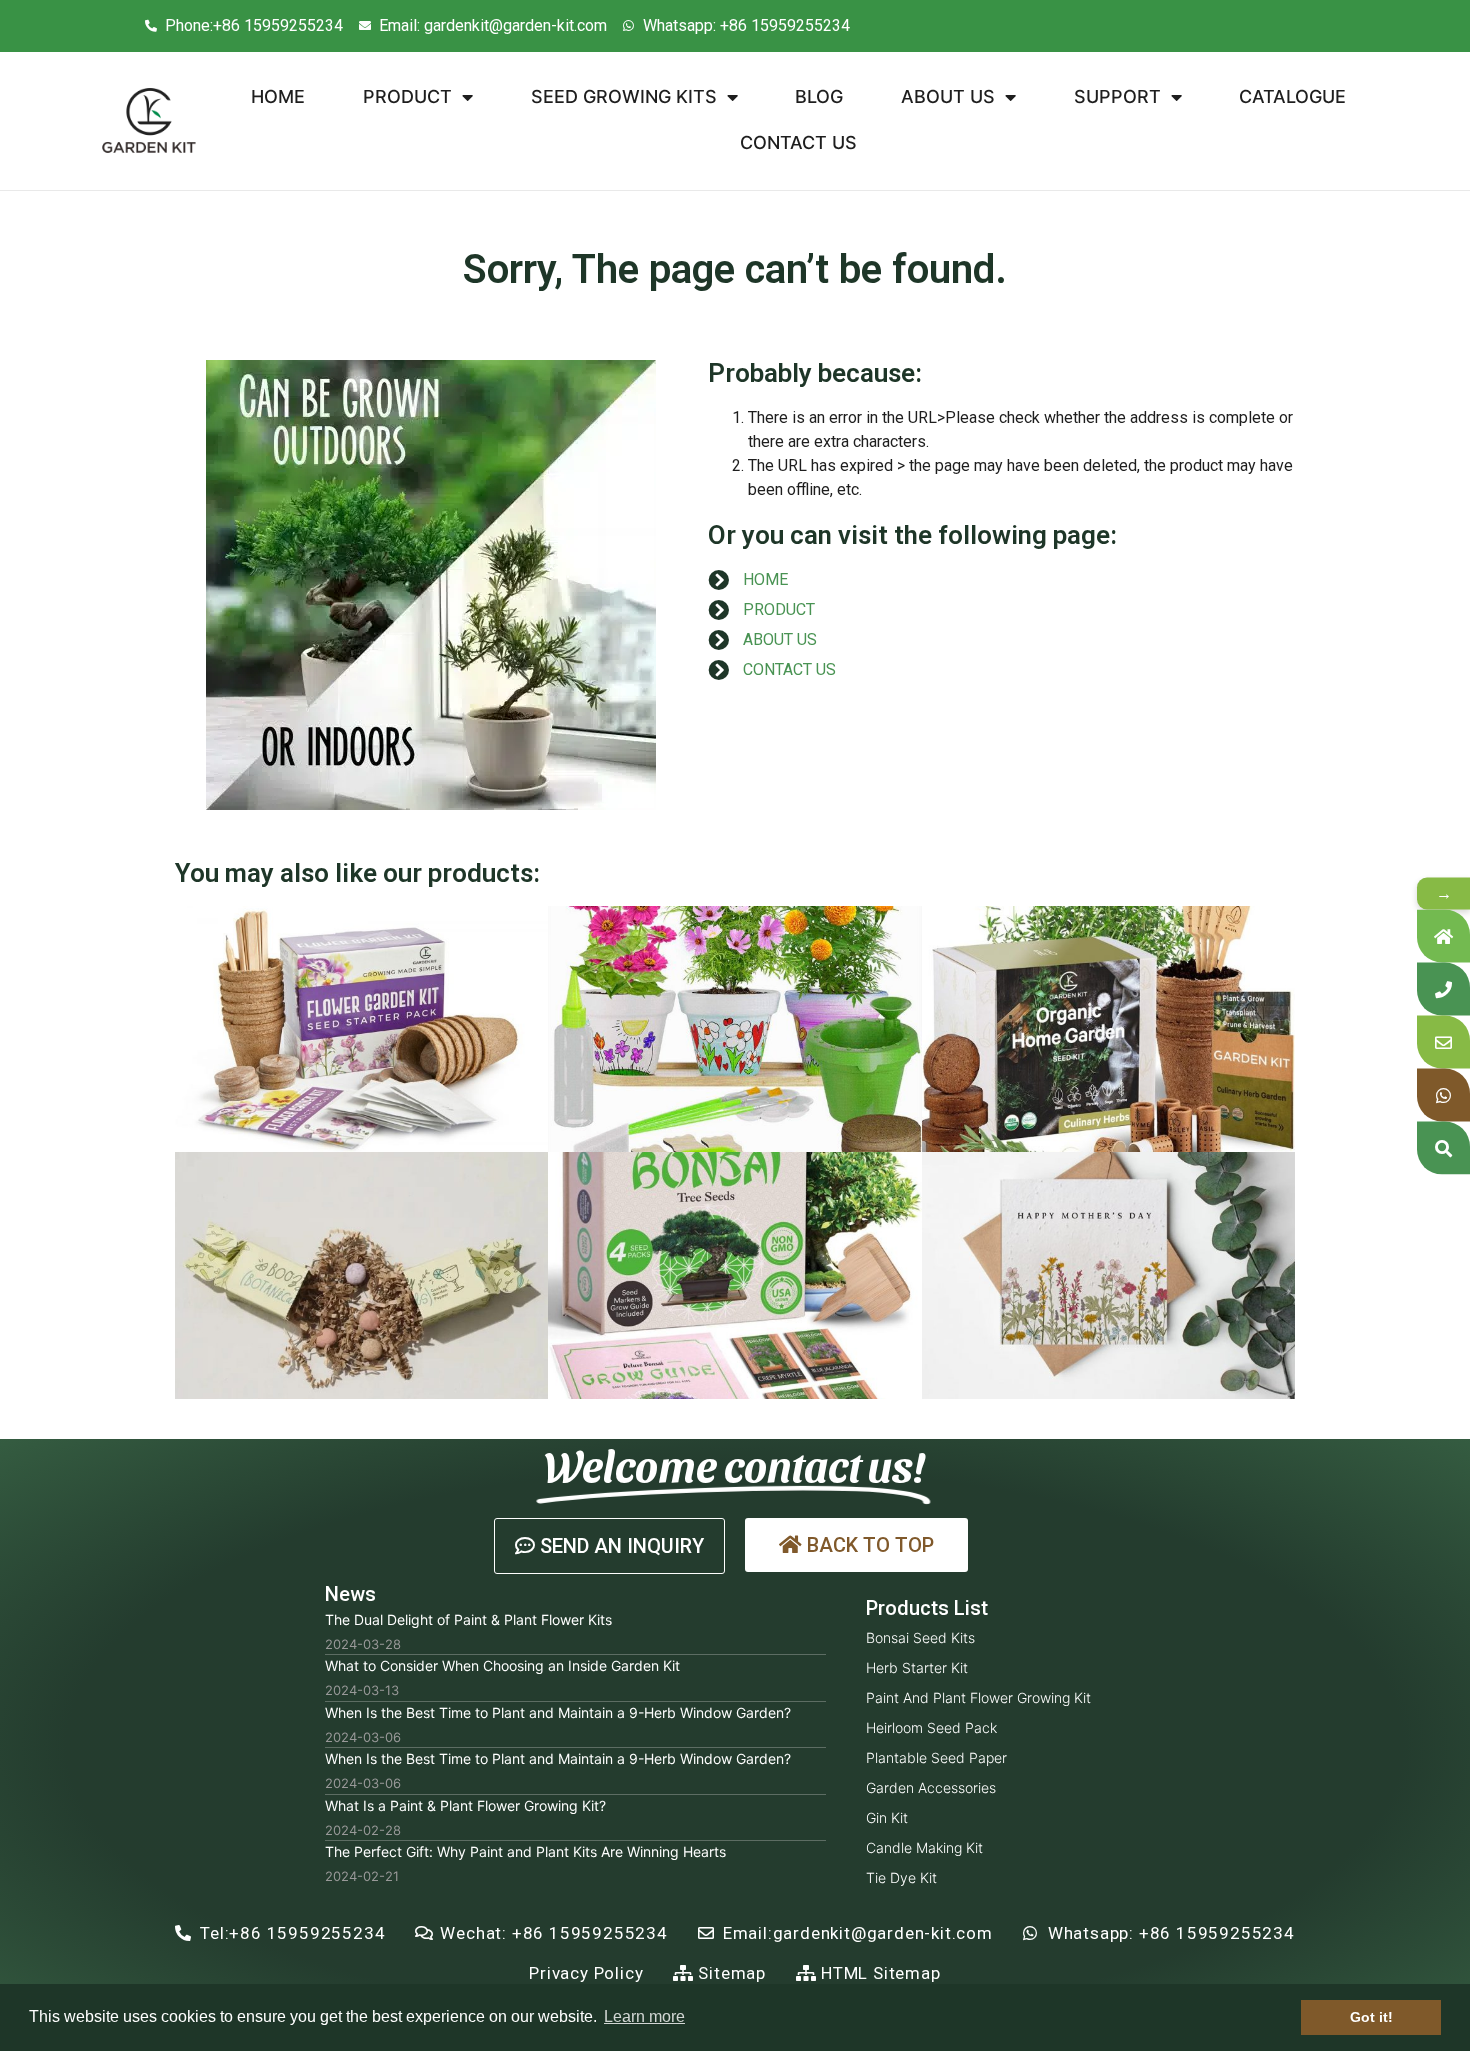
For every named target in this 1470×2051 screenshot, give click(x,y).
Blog (819, 96)
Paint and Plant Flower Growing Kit (978, 1697)
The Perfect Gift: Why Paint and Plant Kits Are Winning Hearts (525, 1851)
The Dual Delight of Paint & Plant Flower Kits (468, 1619)
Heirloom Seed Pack (931, 1727)
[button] (609, 1546)
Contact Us (798, 142)
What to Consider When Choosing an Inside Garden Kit (502, 1665)
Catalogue (1292, 96)
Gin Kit (887, 1817)
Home (278, 96)
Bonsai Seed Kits (920, 1637)
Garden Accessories (931, 1787)
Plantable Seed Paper (936, 1757)
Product (407, 96)
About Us (948, 96)
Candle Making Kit (924, 1847)
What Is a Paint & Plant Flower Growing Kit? (465, 1805)
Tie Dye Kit (901, 1877)
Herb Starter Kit (917, 1667)
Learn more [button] (644, 2016)
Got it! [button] (1371, 2017)
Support (1117, 96)
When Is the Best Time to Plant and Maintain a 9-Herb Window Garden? (558, 1712)
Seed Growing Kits (624, 96)
